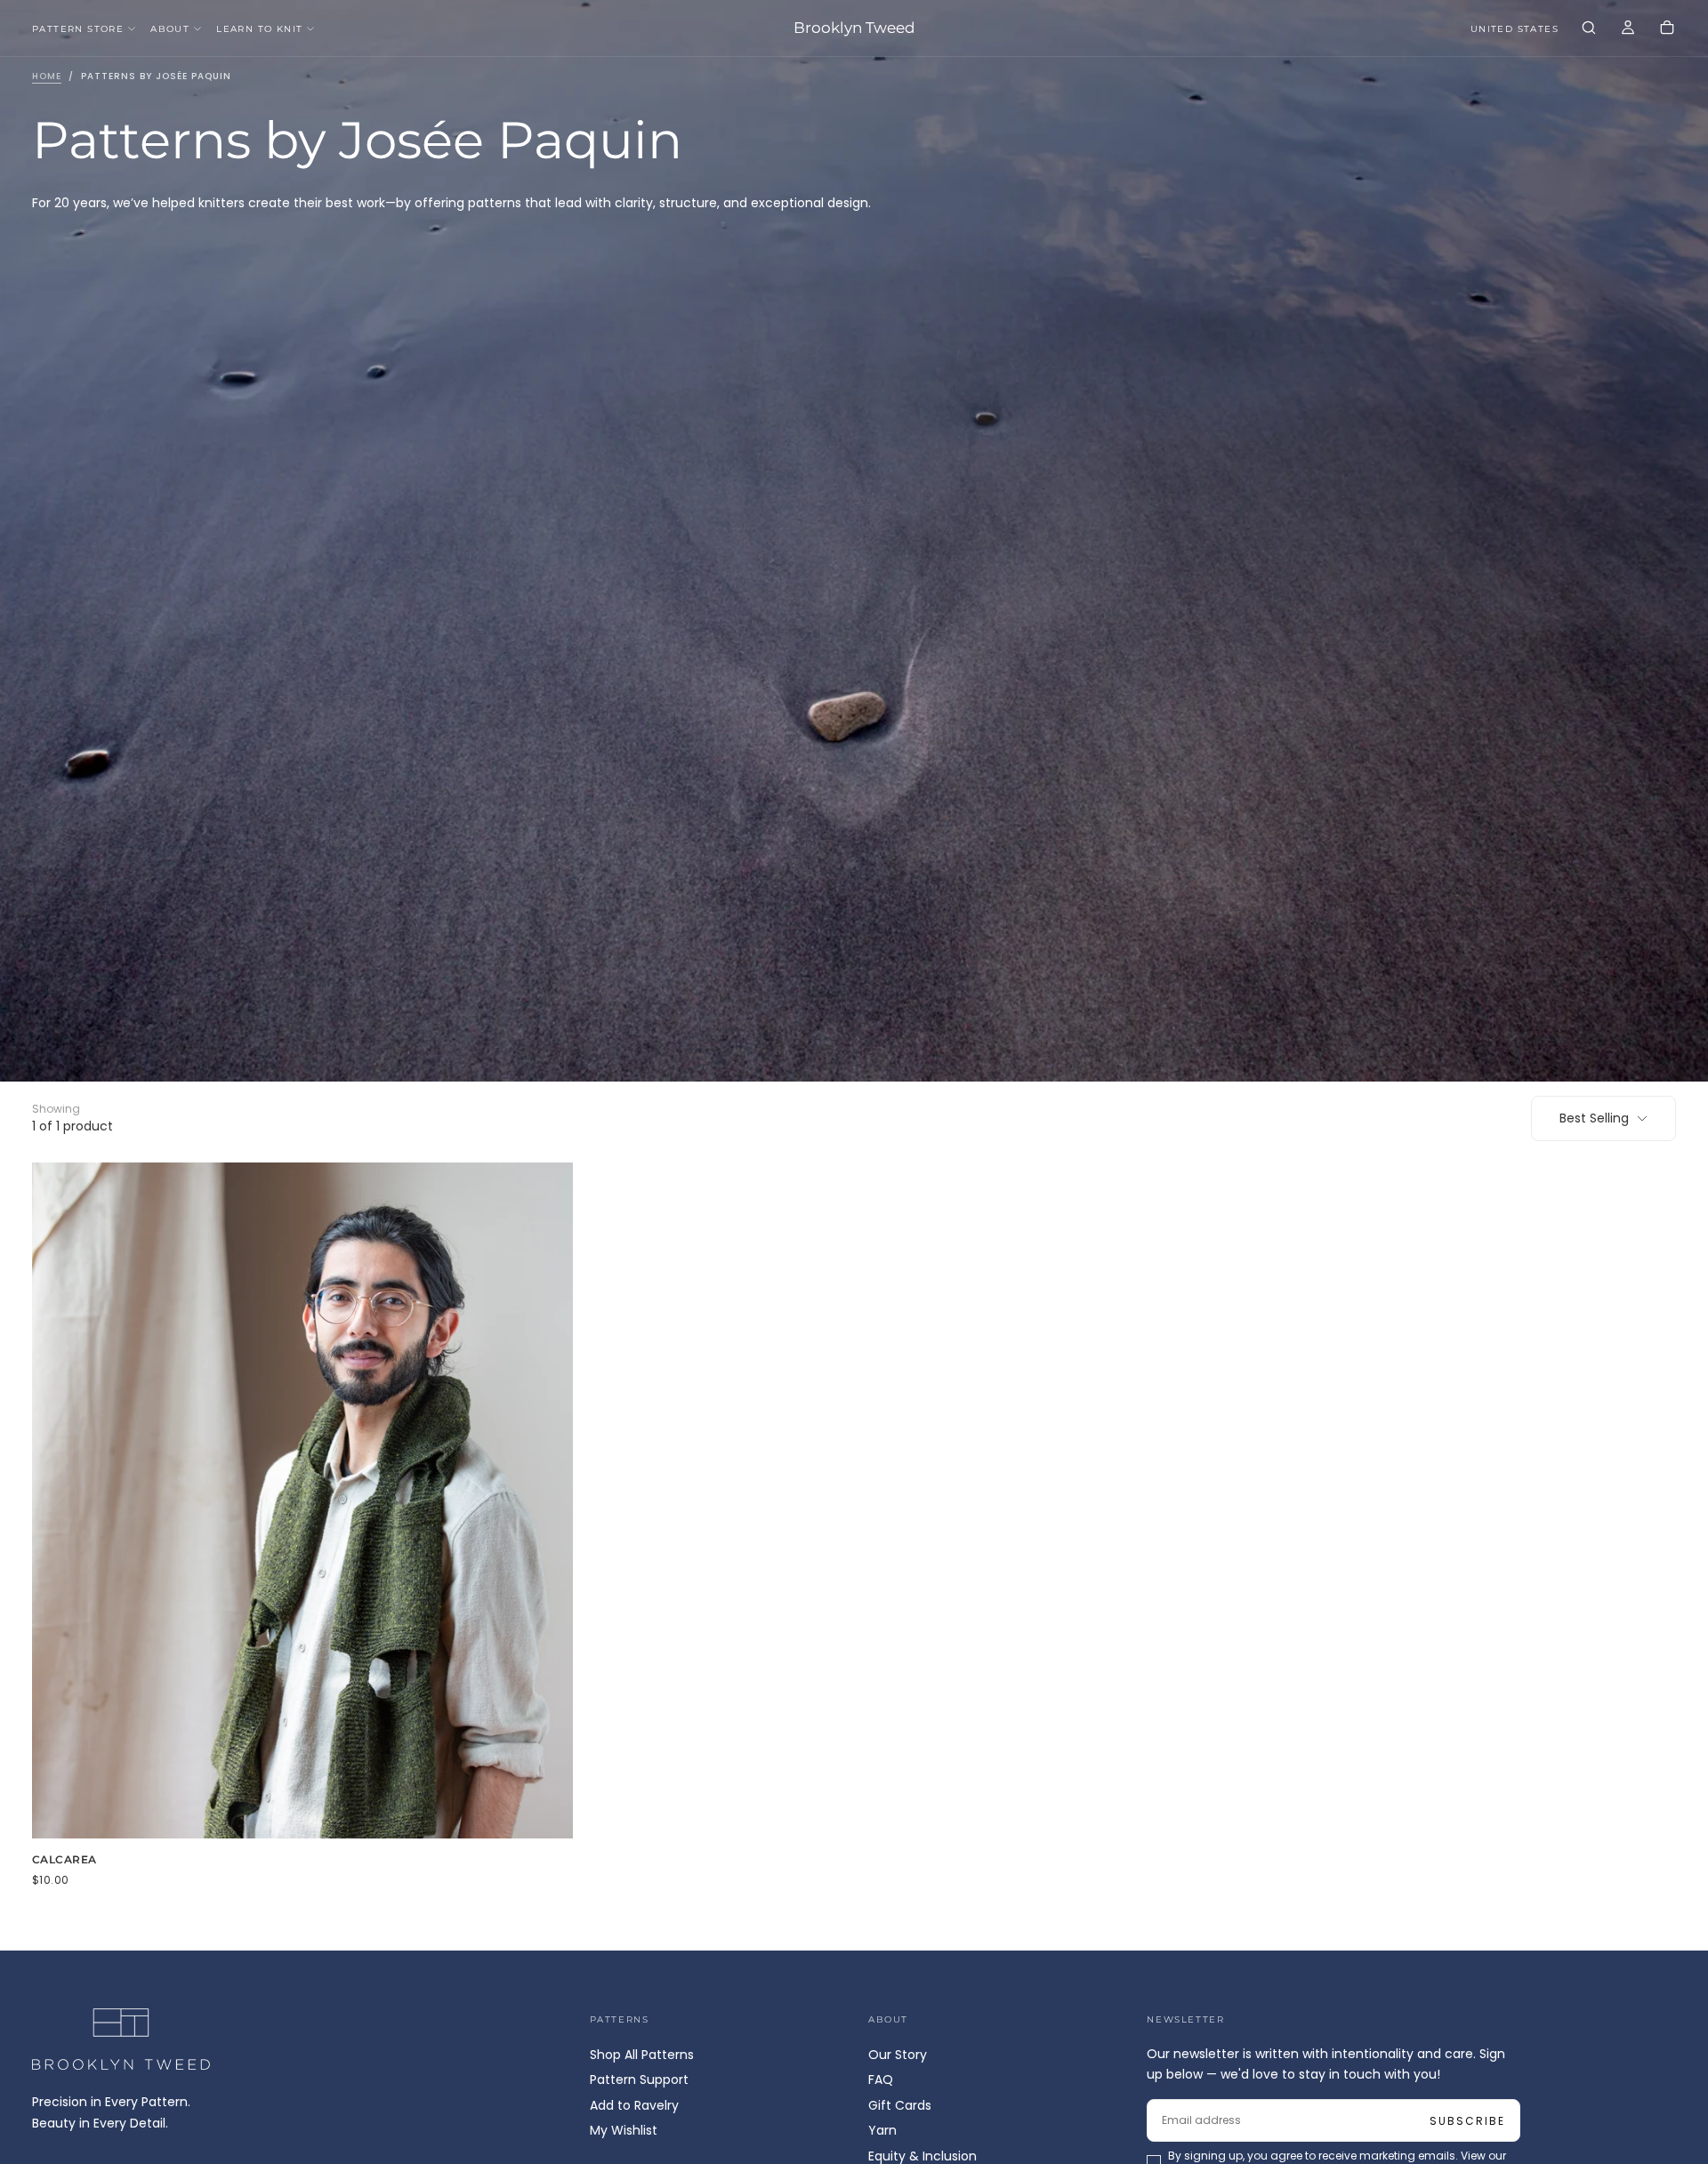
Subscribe (959, 1104)
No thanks (854, 1204)
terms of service (906, 1152)
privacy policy (797, 1152)
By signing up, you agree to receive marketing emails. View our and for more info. (856, 1152)
